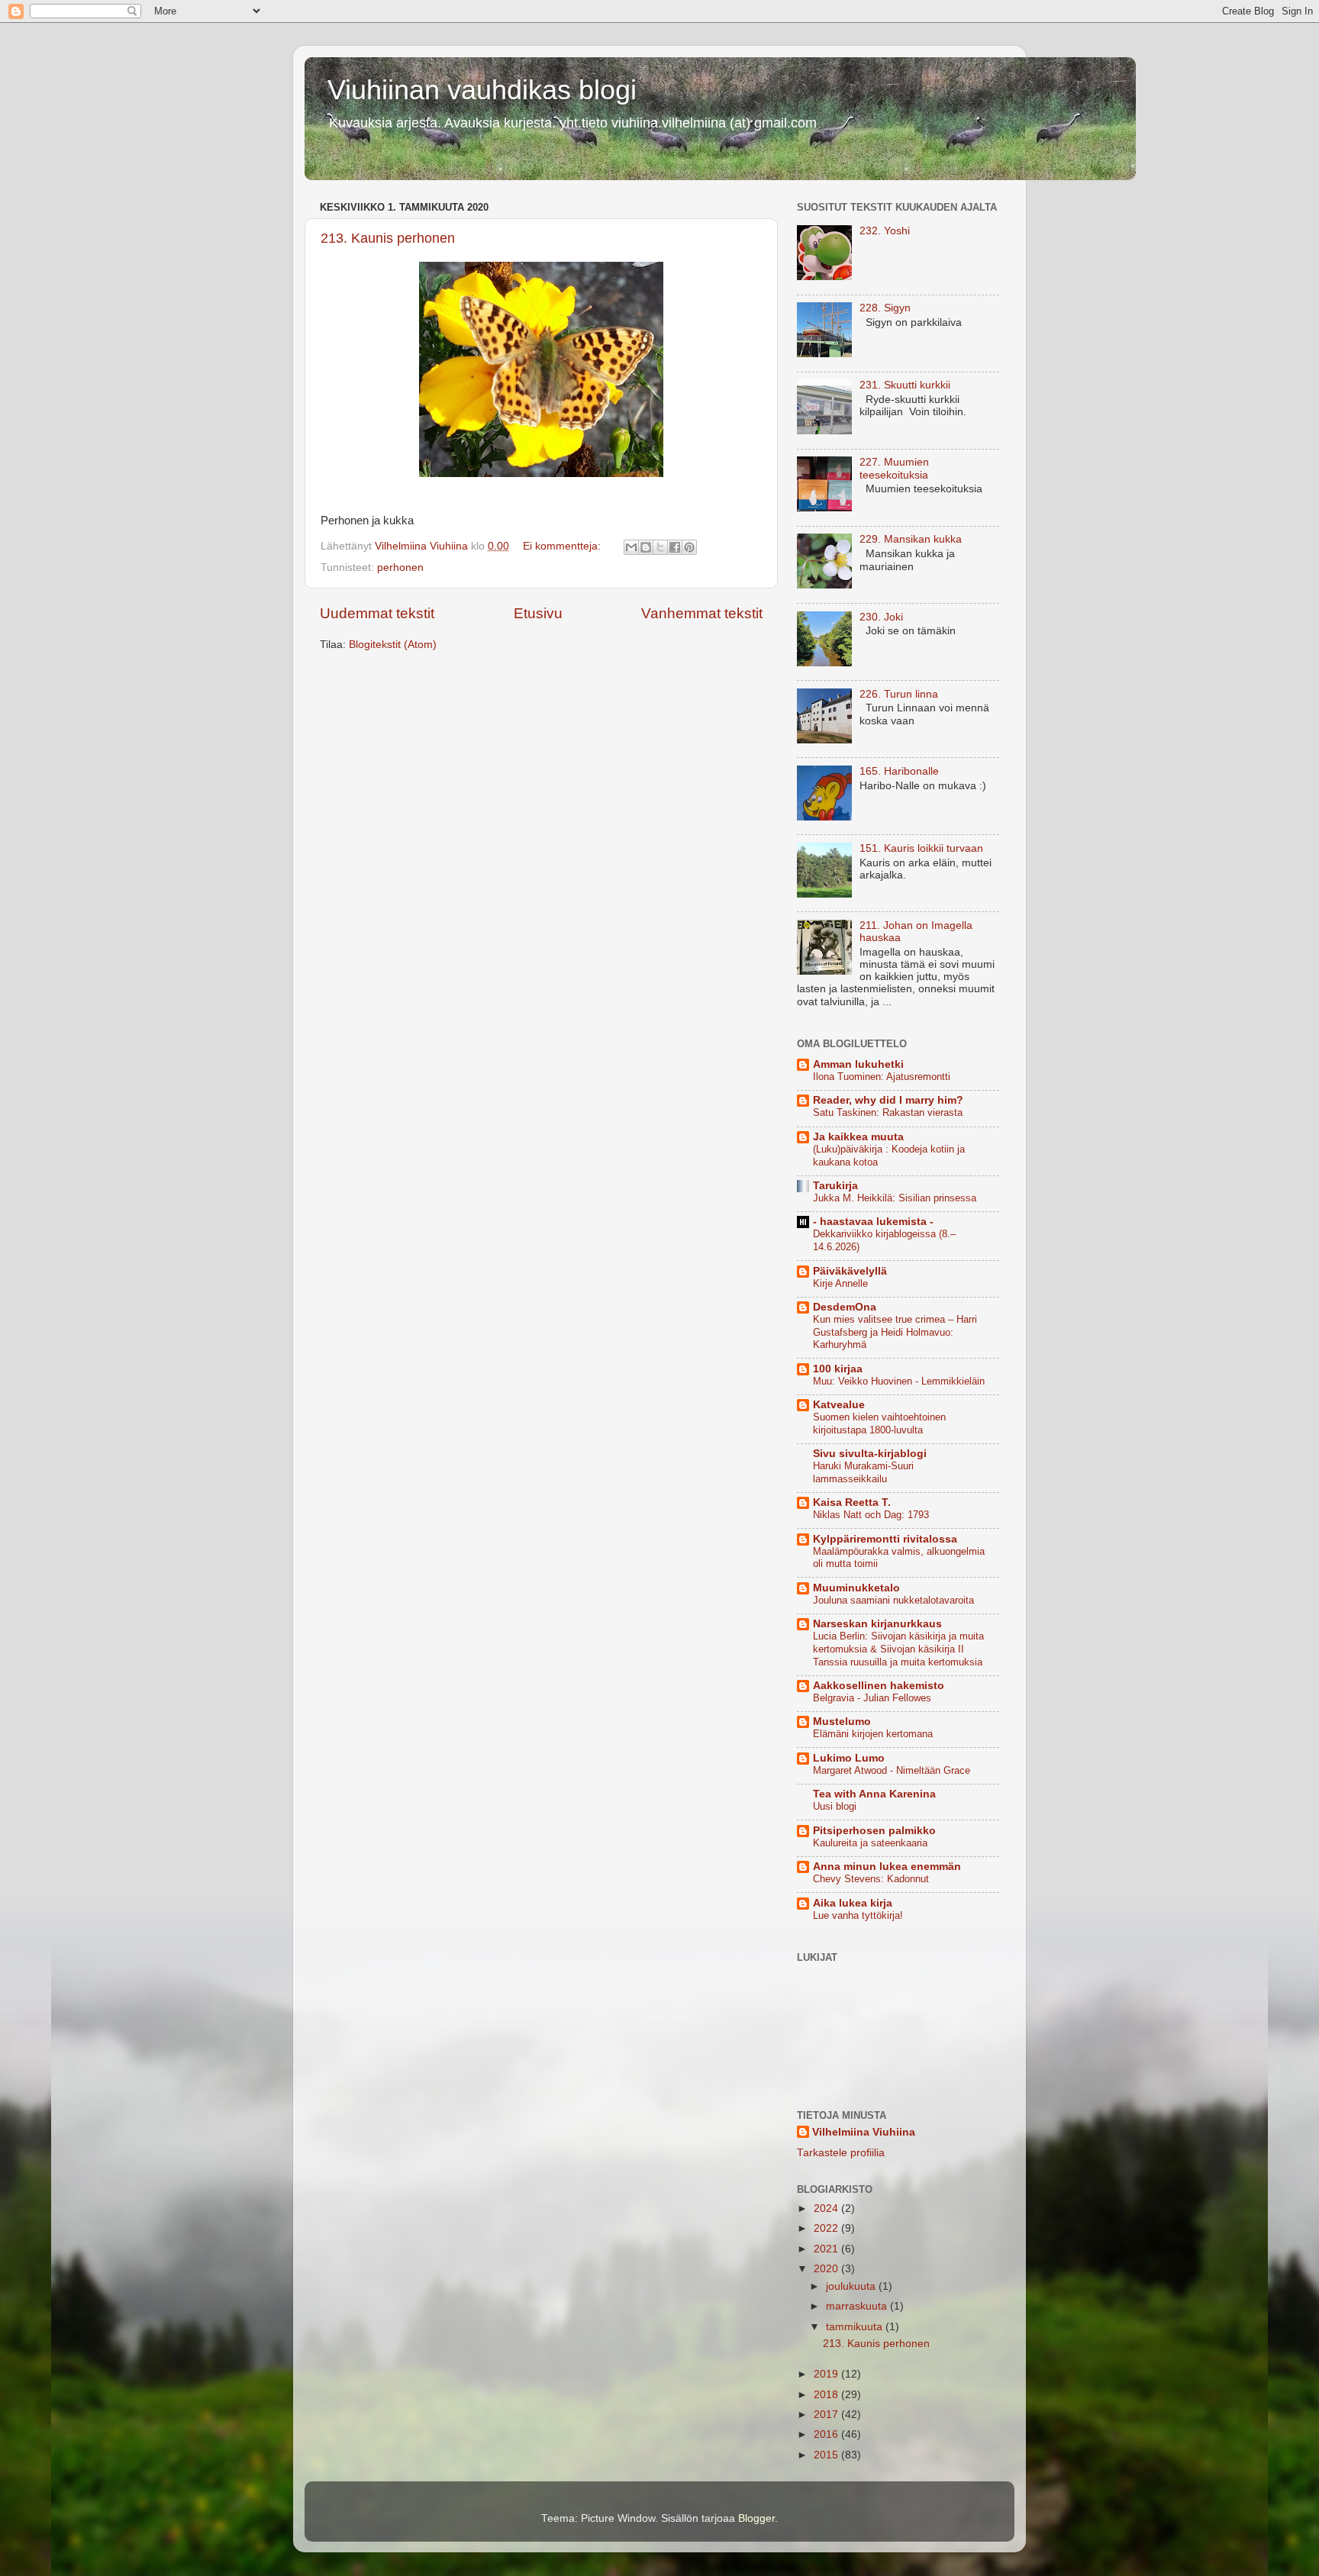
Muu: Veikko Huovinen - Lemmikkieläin (899, 1381)
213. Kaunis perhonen (388, 238)
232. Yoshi (885, 231)
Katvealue (839, 1405)
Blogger (756, 2518)
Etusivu (538, 613)
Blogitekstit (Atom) (393, 645)
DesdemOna (845, 1307)
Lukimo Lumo (849, 1758)
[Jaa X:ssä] (660, 547)
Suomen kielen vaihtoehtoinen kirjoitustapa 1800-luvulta (879, 1423)
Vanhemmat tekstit (702, 613)
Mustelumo (842, 1722)
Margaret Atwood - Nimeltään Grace (892, 1770)
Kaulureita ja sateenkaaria (870, 1843)
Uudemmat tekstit (377, 613)
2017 (827, 2415)
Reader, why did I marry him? (888, 1100)
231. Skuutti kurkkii (905, 385)
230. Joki (881, 617)
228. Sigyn (885, 308)
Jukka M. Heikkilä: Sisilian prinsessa (895, 1198)
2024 (827, 2208)
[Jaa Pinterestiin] (689, 547)
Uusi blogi (835, 1806)
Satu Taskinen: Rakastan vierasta (888, 1112)
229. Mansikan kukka (911, 539)
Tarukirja (835, 1186)
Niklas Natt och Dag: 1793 (871, 1515)
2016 (827, 2434)
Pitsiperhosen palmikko (874, 1831)
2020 (827, 2269)
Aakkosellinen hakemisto (879, 1686)
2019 (827, 2374)
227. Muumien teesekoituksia (894, 468)
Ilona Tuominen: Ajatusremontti (882, 1077)
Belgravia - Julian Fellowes (872, 1698)
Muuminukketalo (856, 1588)
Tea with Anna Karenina (874, 1794)
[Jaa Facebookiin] (675, 547)
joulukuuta (852, 2286)
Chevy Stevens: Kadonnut (871, 1879)
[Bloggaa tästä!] (646, 547)
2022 (827, 2228)
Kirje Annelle (840, 1283)
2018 (827, 2395)
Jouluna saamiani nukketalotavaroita (893, 1600)
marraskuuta (858, 2306)
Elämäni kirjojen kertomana (873, 1734)
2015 (827, 2455)
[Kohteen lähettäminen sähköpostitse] (631, 547)
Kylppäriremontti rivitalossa (885, 1539)
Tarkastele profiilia (841, 2153)
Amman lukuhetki (858, 1064)
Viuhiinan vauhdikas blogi (482, 90)
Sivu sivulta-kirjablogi (870, 1454)
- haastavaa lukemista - (873, 1222)
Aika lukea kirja (853, 1903)
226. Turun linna (899, 694)
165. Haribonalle (899, 771)
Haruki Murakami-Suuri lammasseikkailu (863, 1472)
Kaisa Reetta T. (852, 1502)
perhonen (400, 567)
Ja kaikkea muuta (858, 1137)
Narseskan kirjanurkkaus (877, 1624)
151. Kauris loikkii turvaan (921, 848)
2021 (827, 2249)
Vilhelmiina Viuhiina (864, 2132)
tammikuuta (856, 2327)
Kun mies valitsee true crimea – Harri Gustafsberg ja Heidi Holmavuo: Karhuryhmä (895, 1332)
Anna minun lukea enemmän (887, 1867)
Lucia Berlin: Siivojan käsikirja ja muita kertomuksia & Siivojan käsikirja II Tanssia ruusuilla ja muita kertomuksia (898, 1649)
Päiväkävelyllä (850, 1271)
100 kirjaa (838, 1369)
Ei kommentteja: (563, 546)
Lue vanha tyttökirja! (858, 1915)
